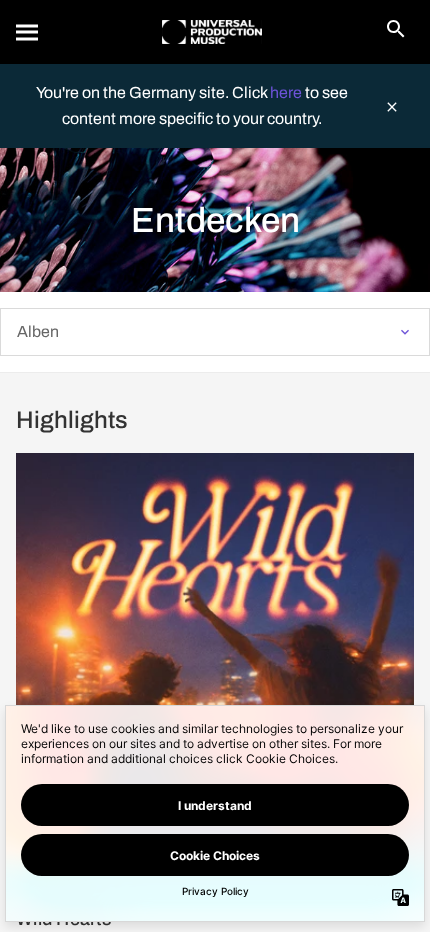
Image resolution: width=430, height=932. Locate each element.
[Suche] (28, 32)
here (287, 92)
